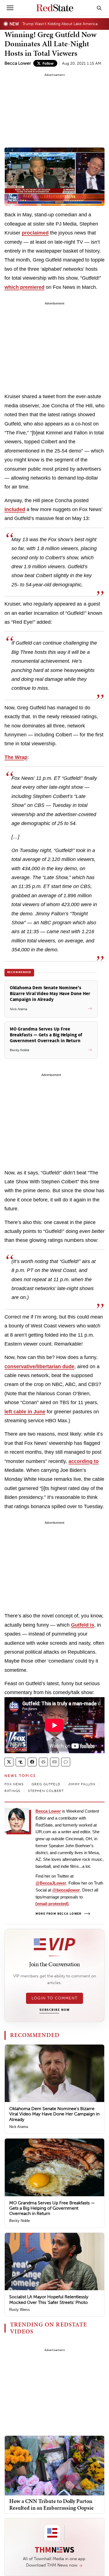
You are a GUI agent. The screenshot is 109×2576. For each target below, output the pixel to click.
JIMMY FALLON (82, 1784)
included (15, 509)
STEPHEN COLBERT (46, 1791)
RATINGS (12, 1791)
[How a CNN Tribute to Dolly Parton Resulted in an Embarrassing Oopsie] (54, 2465)
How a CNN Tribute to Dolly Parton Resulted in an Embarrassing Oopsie (51, 2504)
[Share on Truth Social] (21, 1762)
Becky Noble (20, 2221)
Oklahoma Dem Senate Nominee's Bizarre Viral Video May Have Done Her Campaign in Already (54, 2114)
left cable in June (25, 1412)
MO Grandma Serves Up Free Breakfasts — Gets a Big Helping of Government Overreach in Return (52, 2208)
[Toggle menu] (10, 8)
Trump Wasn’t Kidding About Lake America (60, 24)
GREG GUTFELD (46, 1784)
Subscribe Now (54, 2010)
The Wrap (16, 757)
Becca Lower (18, 63)
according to (84, 1461)
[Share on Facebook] (32, 1762)
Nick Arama (19, 2127)
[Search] (99, 8)
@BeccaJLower (51, 1883)
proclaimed (35, 233)
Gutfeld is (83, 1625)
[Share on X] (9, 1762)
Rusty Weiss (20, 2310)
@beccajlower (66, 1890)
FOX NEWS (14, 1784)
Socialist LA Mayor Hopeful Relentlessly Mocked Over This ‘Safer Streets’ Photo (49, 2299)
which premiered (24, 287)
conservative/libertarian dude (39, 1366)
